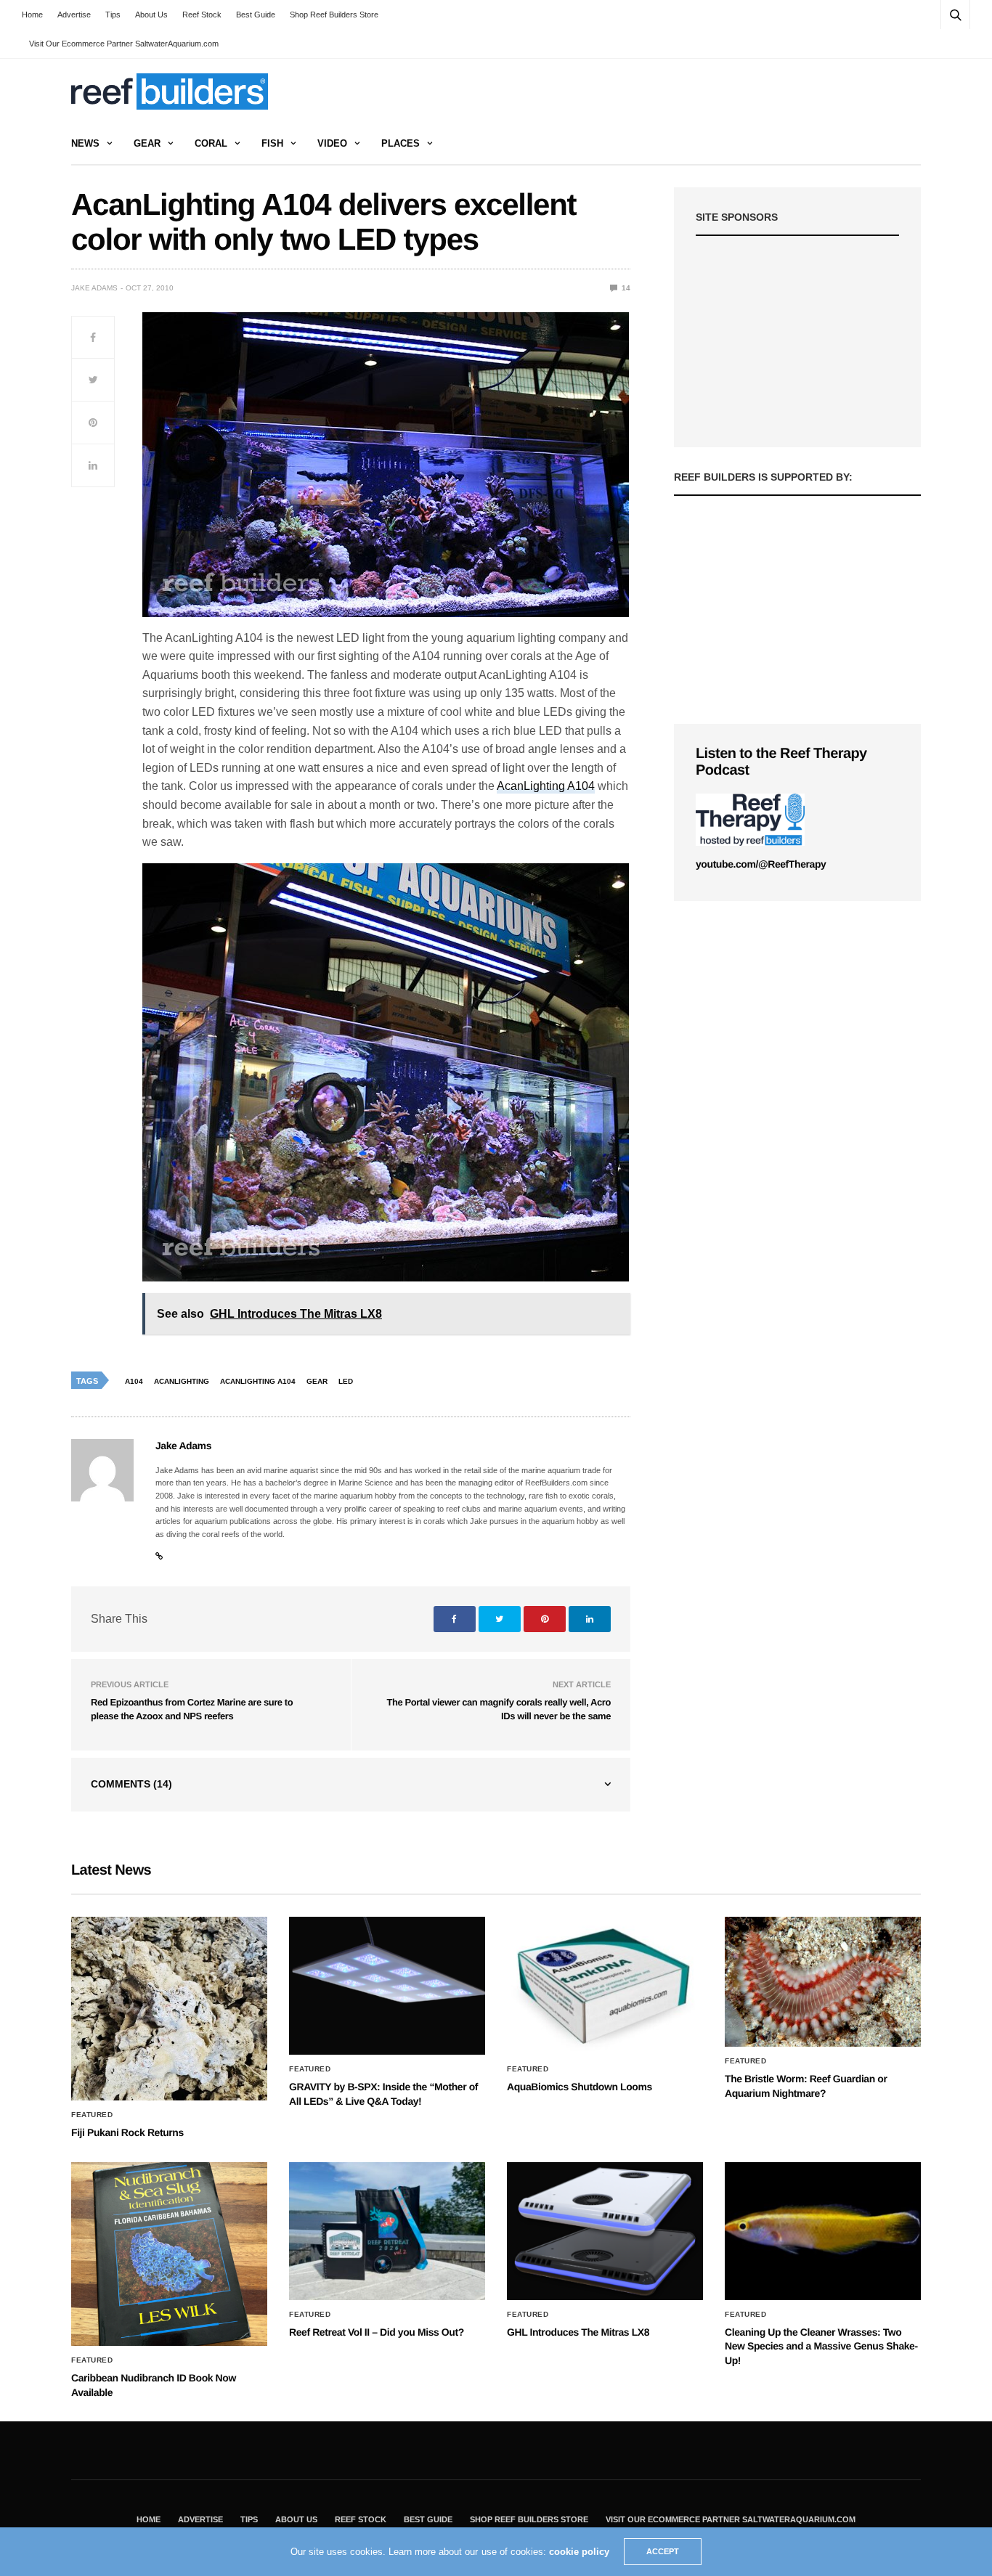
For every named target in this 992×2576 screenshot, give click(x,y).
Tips (113, 15)
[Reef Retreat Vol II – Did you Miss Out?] (387, 2231)
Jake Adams (94, 288)
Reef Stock (202, 15)
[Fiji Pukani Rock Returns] (169, 2009)
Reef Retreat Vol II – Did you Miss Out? (377, 2332)
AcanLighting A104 (546, 786)
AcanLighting (182, 1381)
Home (32, 15)
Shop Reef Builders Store (334, 15)
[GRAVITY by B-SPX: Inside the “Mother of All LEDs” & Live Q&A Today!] (387, 1986)
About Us (151, 15)
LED (346, 1381)
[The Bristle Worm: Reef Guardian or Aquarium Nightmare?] (823, 1982)
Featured (92, 2115)
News (85, 143)
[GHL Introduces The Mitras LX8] (605, 2231)
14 (625, 288)
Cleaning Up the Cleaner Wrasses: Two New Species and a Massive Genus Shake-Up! (821, 2346)
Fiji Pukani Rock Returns (127, 2132)
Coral (211, 143)
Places (401, 143)
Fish (272, 143)
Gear (147, 143)
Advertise (74, 15)
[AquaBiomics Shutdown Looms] (605, 1986)
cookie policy (579, 2552)
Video (332, 143)
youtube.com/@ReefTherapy (761, 864)
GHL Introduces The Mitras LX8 (578, 2332)
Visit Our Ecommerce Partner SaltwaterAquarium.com (124, 44)
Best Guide (256, 15)
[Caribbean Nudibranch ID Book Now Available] (169, 2254)
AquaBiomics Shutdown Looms (580, 2087)
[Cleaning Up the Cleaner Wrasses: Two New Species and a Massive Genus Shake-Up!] (823, 2231)
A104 (134, 1381)
